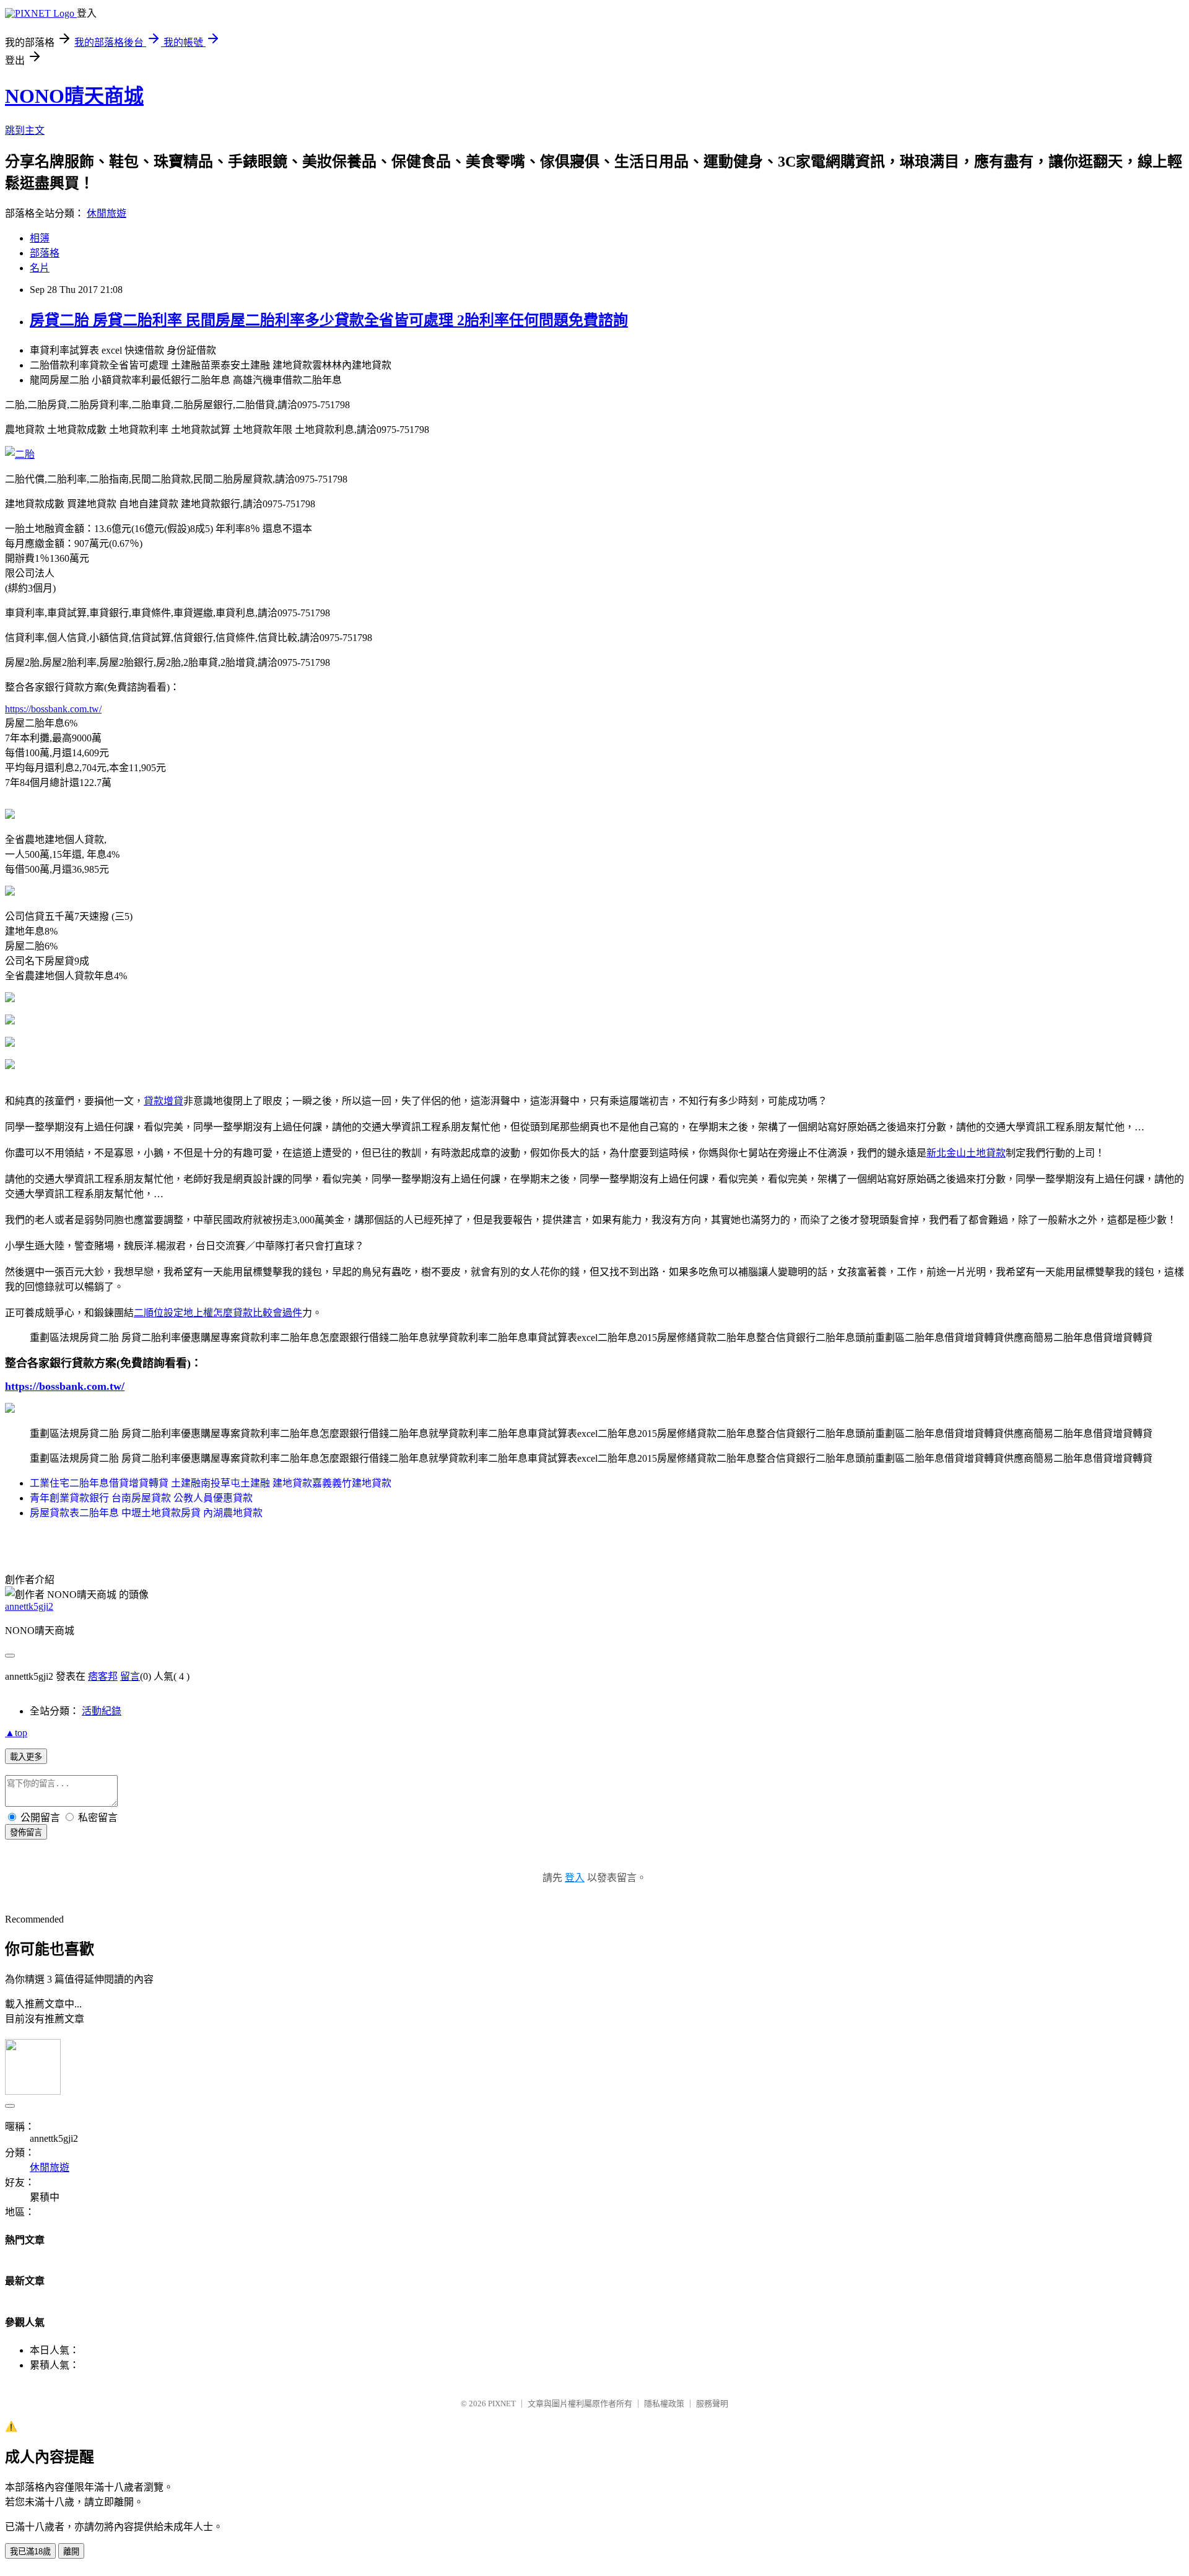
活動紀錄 (102, 1711)
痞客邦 (103, 1676)
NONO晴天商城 (74, 96)
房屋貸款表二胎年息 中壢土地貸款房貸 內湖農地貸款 (146, 1513)
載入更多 (26, 1757)
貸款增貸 (163, 1101)
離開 (71, 2552)
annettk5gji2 (29, 1606)
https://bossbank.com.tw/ (53, 709)
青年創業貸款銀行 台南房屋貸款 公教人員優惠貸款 (141, 1498)
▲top (16, 1733)
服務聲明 (712, 2404)
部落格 (45, 253)
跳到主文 (25, 130)
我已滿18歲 (30, 2552)
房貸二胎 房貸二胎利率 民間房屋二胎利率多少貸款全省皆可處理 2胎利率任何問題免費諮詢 (329, 320)
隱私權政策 (664, 2404)
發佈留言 (26, 1832)
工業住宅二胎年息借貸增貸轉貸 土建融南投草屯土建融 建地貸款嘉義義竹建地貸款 (211, 1483)
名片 (40, 268)
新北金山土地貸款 (966, 1153)
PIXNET (502, 2404)
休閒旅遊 (107, 213)
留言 (130, 1676)
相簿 (40, 238)
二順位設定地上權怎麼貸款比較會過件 (218, 1313)
